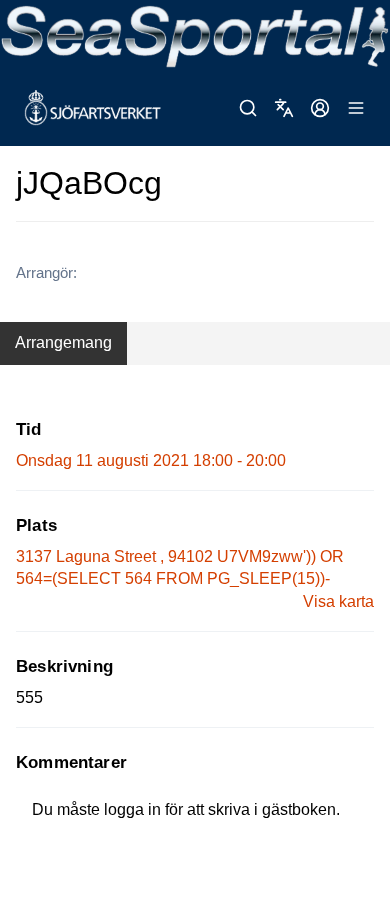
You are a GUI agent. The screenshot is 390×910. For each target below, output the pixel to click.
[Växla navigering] (356, 108)
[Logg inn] (320, 108)
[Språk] (284, 108)
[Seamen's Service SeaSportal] (195, 35)
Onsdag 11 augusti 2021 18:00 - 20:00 (151, 460)
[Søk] (248, 108)
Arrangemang (63, 342)
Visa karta (338, 601)
